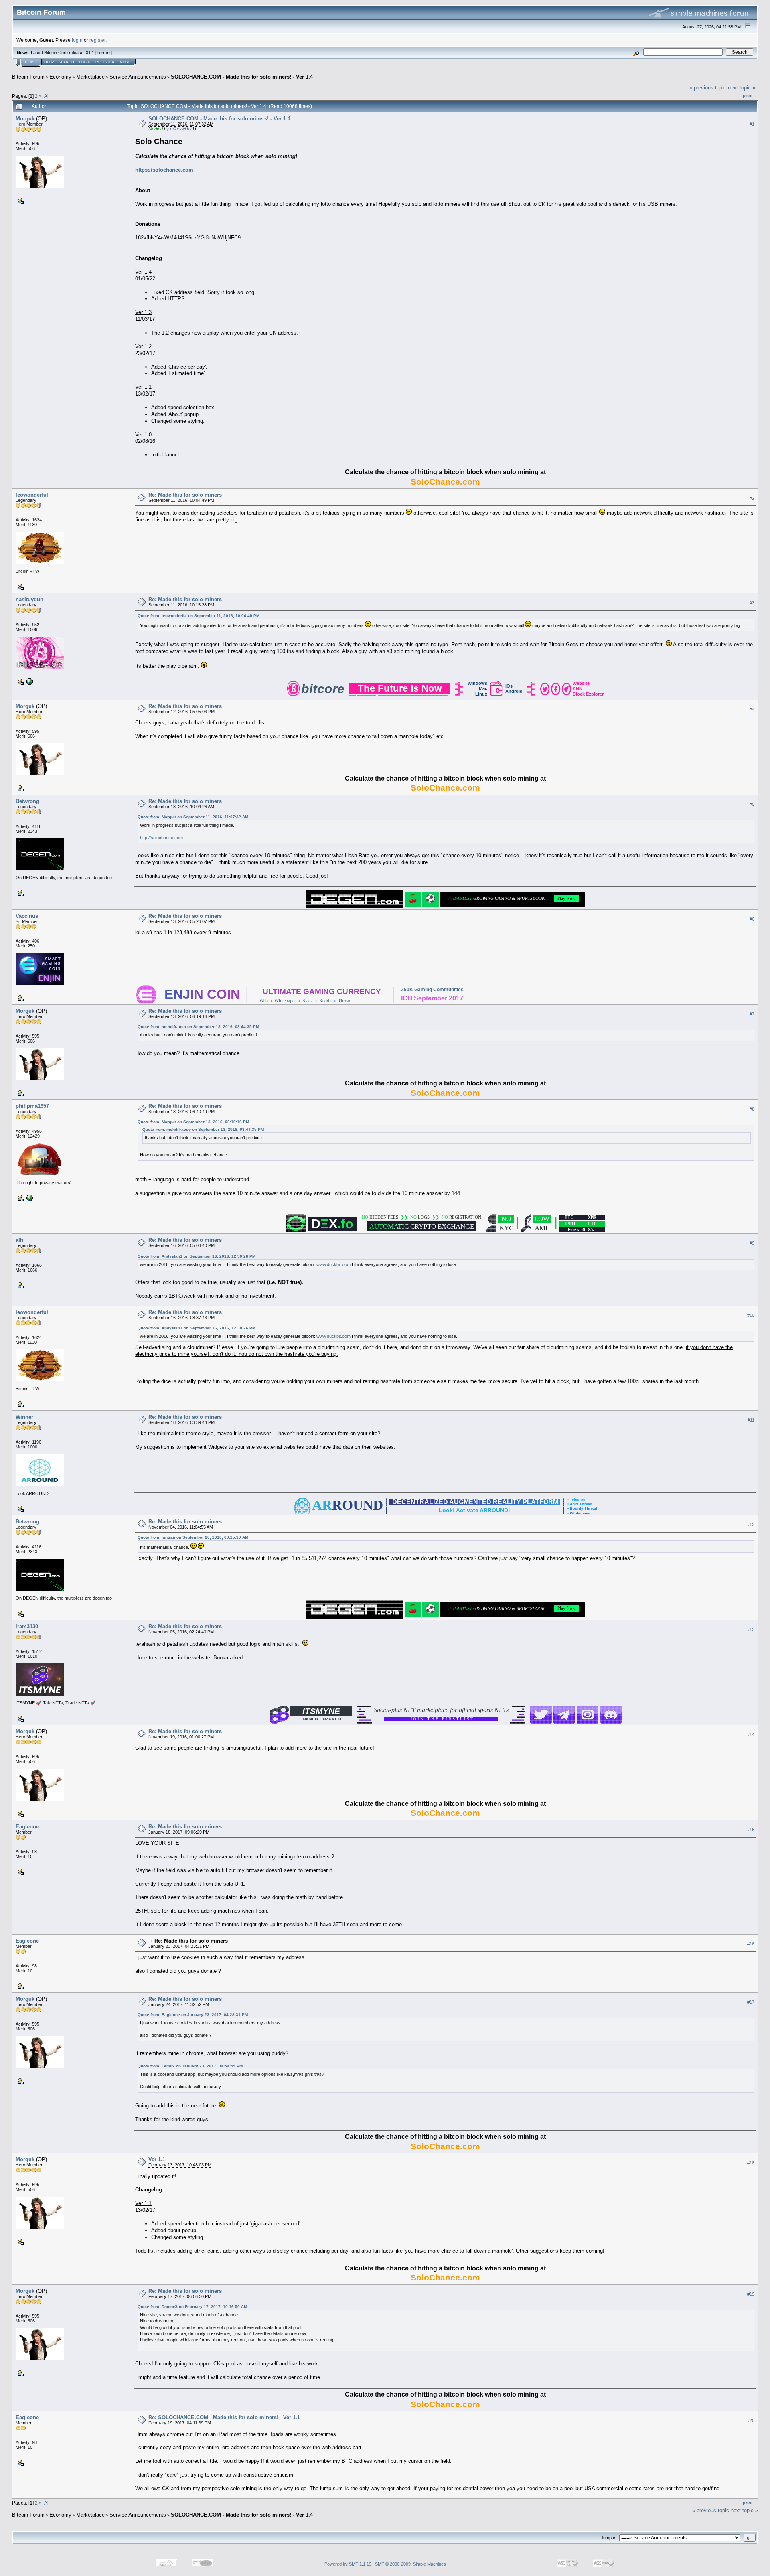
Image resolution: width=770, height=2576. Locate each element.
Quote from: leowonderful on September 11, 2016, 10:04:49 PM (199, 616)
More (125, 62)
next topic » (742, 88)
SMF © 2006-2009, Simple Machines (410, 2564)
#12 (751, 1525)
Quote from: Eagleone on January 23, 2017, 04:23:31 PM (193, 2015)
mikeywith (180, 129)
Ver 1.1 (157, 2159)
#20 (751, 2421)
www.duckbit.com (333, 1264)
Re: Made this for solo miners (185, 495)
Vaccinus (27, 916)
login (77, 40)
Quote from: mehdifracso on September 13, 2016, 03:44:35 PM (198, 1027)
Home (30, 62)
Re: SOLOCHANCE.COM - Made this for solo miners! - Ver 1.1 (224, 2417)
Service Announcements (138, 77)
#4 (752, 709)
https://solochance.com (164, 170)
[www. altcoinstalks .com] (29, 1197)
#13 (751, 1629)
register (97, 40)
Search (66, 62)
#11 (751, 1420)
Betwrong (27, 801)
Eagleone (27, 1827)
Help (49, 62)
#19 (751, 2294)
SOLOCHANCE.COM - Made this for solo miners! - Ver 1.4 (242, 77)
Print (748, 95)
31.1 (90, 53)
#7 (752, 1014)
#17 (751, 2002)
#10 (751, 1315)
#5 (752, 804)
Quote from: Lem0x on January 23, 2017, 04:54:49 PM (190, 2066)
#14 (751, 1734)
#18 (751, 2163)
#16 (751, 1944)
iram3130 (27, 1626)
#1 (752, 124)
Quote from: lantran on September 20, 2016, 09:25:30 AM (193, 1537)
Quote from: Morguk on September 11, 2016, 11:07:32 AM (193, 817)
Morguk (25, 119)
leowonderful (32, 495)
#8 (752, 1109)
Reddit (325, 1001)
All (47, 96)
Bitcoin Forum (28, 77)
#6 (752, 919)
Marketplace (90, 77)
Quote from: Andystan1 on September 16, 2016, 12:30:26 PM (197, 1256)
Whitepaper (285, 1001)
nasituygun (29, 599)
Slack (308, 1001)
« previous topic (708, 88)
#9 (752, 1243)
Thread (345, 1001)
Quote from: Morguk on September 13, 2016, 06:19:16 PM (193, 1122)
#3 (752, 603)
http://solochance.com (161, 838)
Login (85, 62)
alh (19, 1240)
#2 (752, 498)
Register (105, 62)
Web (264, 1001)
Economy (60, 77)
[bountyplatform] (29, 681)
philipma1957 (32, 1106)
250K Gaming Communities (432, 990)
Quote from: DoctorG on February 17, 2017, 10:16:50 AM (192, 2307)
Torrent (104, 53)
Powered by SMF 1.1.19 (348, 2564)
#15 (751, 1830)
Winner (24, 1417)
